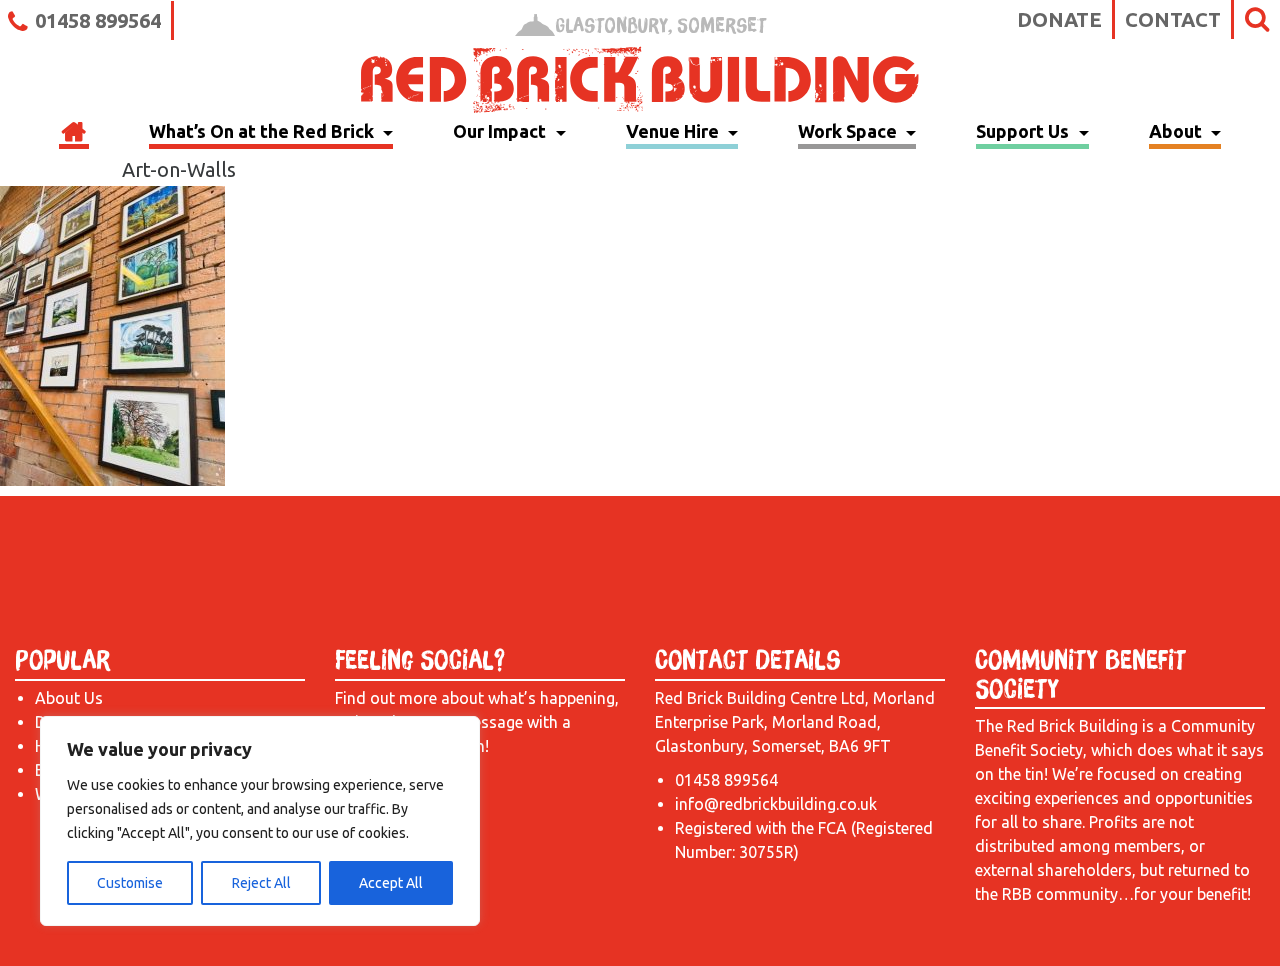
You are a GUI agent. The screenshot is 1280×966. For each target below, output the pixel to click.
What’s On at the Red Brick (263, 131)
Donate (1059, 19)
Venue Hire (674, 131)
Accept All (391, 883)
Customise (130, 883)
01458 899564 (98, 20)
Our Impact (501, 131)
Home (74, 134)
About (1177, 131)
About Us (69, 698)
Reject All (261, 883)
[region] (260, 821)
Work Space (849, 131)
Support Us (1024, 131)
